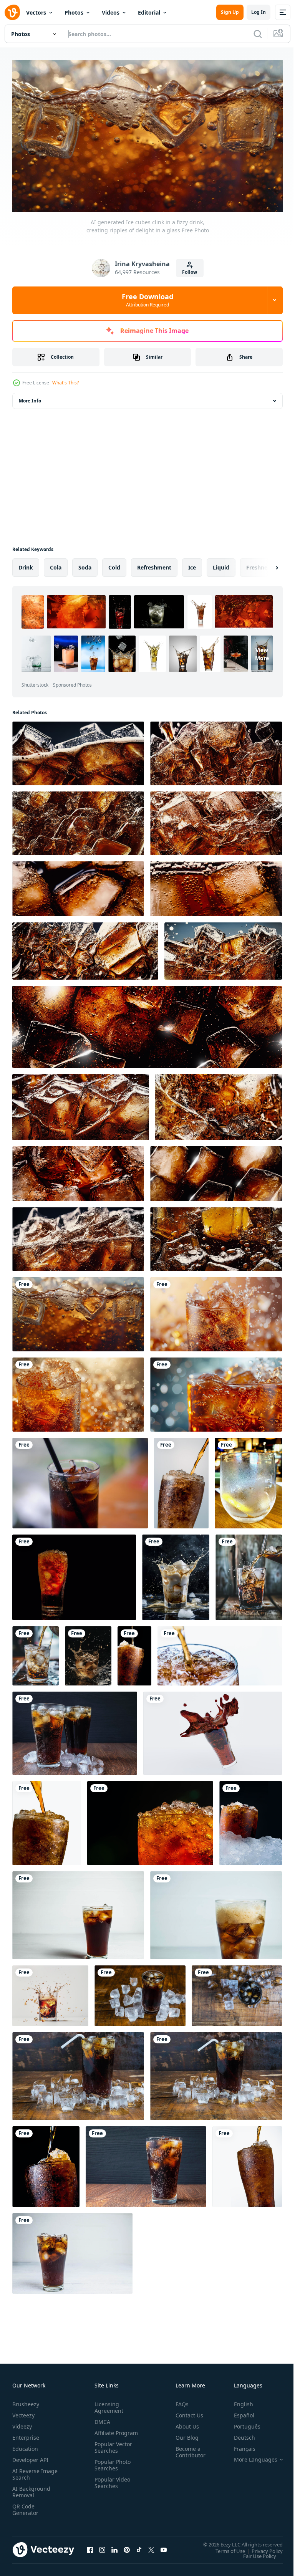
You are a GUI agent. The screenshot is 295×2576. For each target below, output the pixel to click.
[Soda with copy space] (146, 2163)
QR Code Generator (25, 2506)
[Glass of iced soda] (72, 2250)
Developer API (30, 2457)
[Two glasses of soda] (75, 1730)
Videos (111, 12)
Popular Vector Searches (112, 2451)
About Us (184, 2423)
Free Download (147, 300)
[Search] (258, 34)
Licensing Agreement (107, 2404)
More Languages (250, 2457)
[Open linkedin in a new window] (114, 2546)
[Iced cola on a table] (78, 2073)
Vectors (36, 12)
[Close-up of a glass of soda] (216, 1912)
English (238, 2401)
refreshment (154, 564)
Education (25, 2446)
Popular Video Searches (111, 2486)
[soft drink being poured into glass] (248, 1480)
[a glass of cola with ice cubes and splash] (50, 1992)
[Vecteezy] (12, 12)
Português (241, 2423)
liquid (221, 564)
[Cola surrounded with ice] (140, 1992)
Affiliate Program (104, 2433)
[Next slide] (265, 564)
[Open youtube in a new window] (164, 2546)
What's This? (65, 383)
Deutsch (239, 2434)
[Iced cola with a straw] (216, 2073)
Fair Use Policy (254, 2553)
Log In (259, 12)
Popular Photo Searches (111, 2468)
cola (56, 564)
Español (238, 2412)
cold (114, 564)
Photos (74, 12)
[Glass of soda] (78, 1912)
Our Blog (184, 2434)
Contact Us (186, 2412)
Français (239, 2446)
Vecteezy (23, 2412)
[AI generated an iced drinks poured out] (176, 1574)
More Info (30, 397)
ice (192, 564)
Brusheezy (26, 2401)
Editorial (149, 12)
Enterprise (26, 2434)
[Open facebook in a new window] (90, 2546)
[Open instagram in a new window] (102, 2546)
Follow (190, 272)
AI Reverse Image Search (30, 2471)
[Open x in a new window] (151, 2546)
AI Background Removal (31, 2489)
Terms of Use (225, 2548)
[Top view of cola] (237, 1992)
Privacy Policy (261, 2548)
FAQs (179, 2401)
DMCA (101, 2419)
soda (85, 564)
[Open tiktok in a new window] (139, 2546)
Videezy (22, 2423)
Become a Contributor (187, 2449)
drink (26, 564)
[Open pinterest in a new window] (127, 2546)
